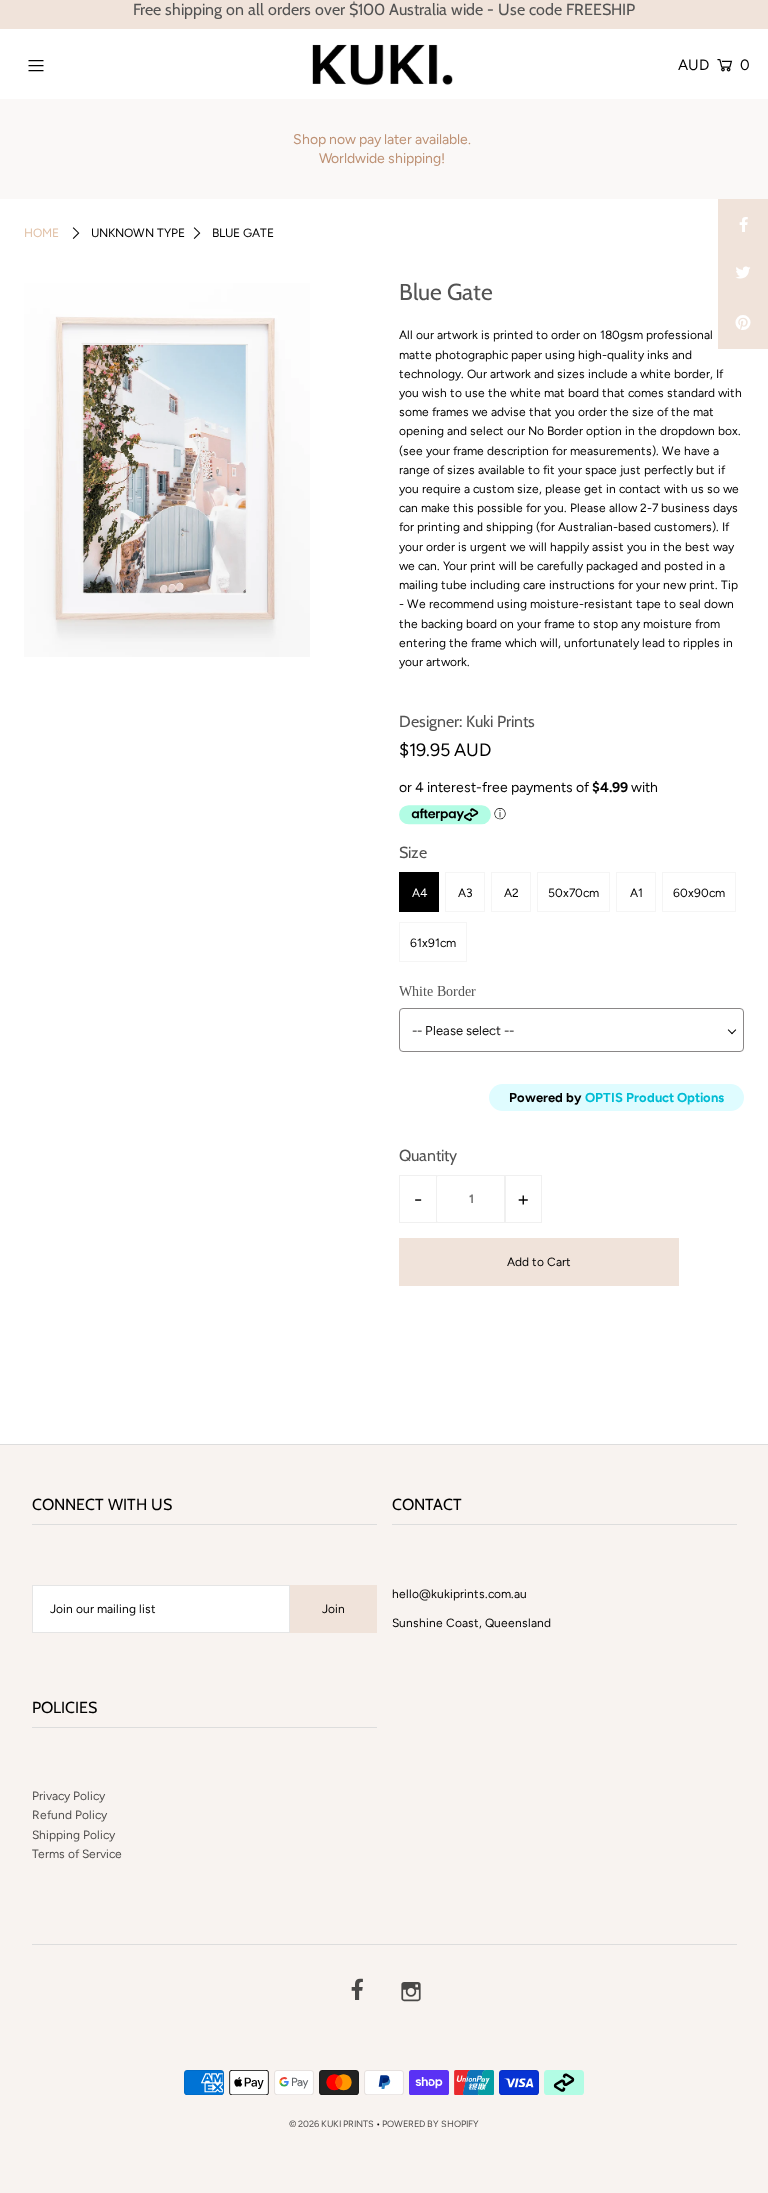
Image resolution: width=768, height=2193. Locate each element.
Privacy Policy (68, 1796)
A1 (636, 893)
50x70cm (573, 893)
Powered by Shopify (430, 2123)
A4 (419, 893)
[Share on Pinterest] (743, 324)
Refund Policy (69, 1815)
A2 (511, 893)
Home (41, 233)
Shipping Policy (73, 1835)
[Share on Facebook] (743, 224)
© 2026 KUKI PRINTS (331, 2123)
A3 (465, 893)
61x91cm (433, 943)
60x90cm (699, 893)
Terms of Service (77, 1854)
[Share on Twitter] (743, 274)
